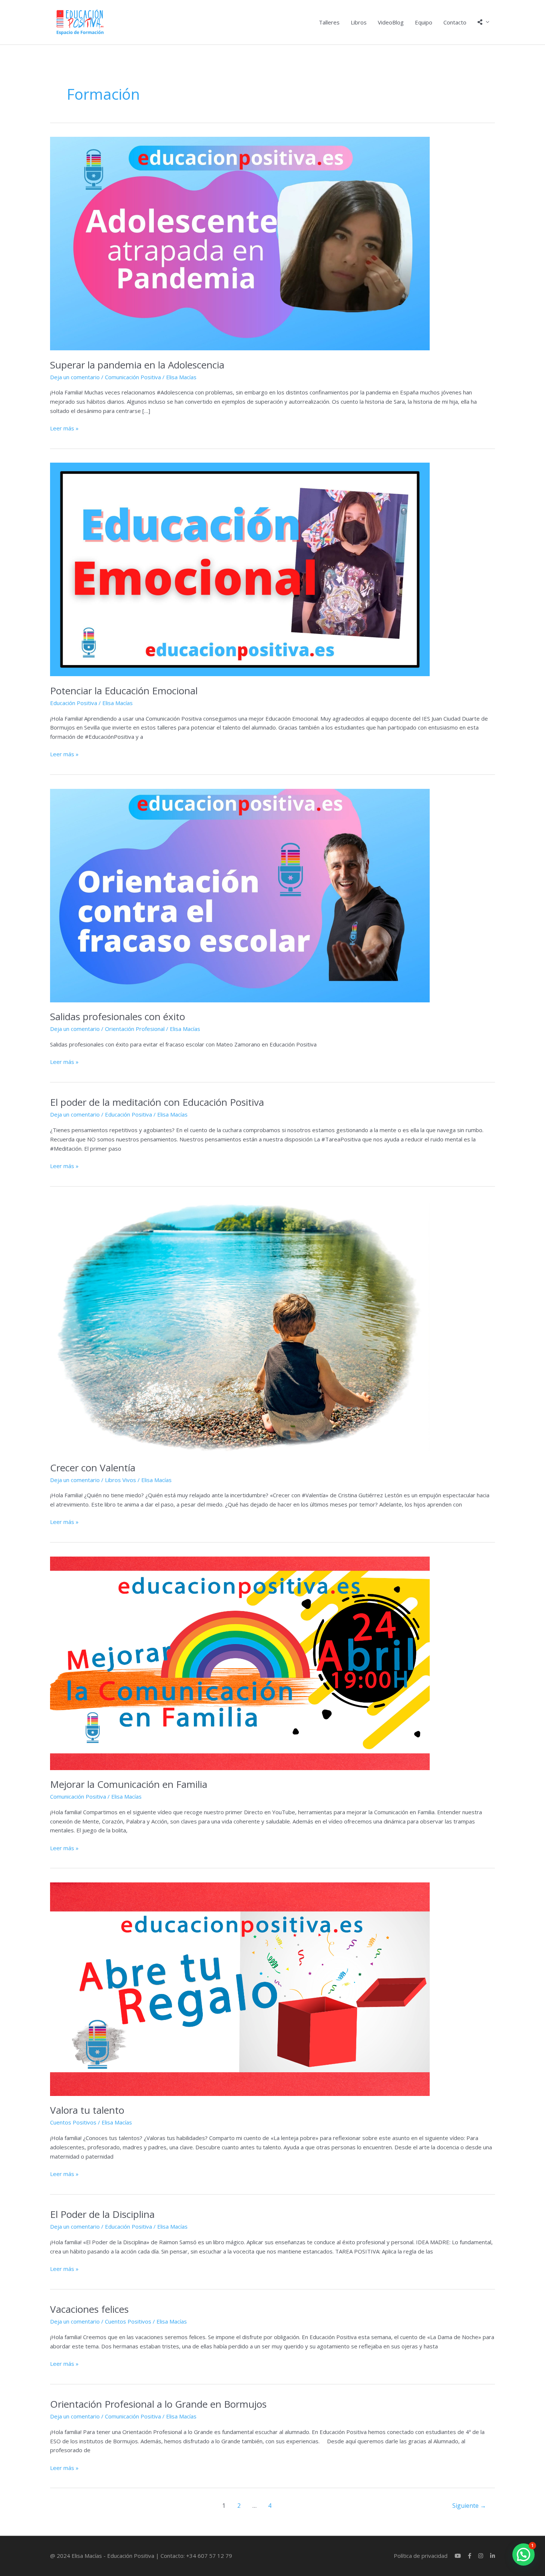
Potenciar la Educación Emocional (124, 691)
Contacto (455, 22)
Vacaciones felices (89, 2309)
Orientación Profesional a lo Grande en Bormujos (158, 2404)
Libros (359, 22)
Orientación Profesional (135, 1029)
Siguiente (469, 2506)
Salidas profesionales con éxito (118, 1016)
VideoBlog (391, 22)
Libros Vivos (120, 1480)
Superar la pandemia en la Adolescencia (137, 365)
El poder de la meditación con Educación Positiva (157, 1102)
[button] (523, 2554)
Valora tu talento (87, 2110)
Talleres (329, 22)
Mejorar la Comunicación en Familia (129, 1784)
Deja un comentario (75, 377)
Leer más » (64, 428)
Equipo (424, 22)
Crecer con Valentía (93, 1468)
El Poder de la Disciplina (102, 2214)
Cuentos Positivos (73, 2122)
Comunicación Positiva (133, 377)
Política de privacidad (421, 2556)
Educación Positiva (74, 703)
